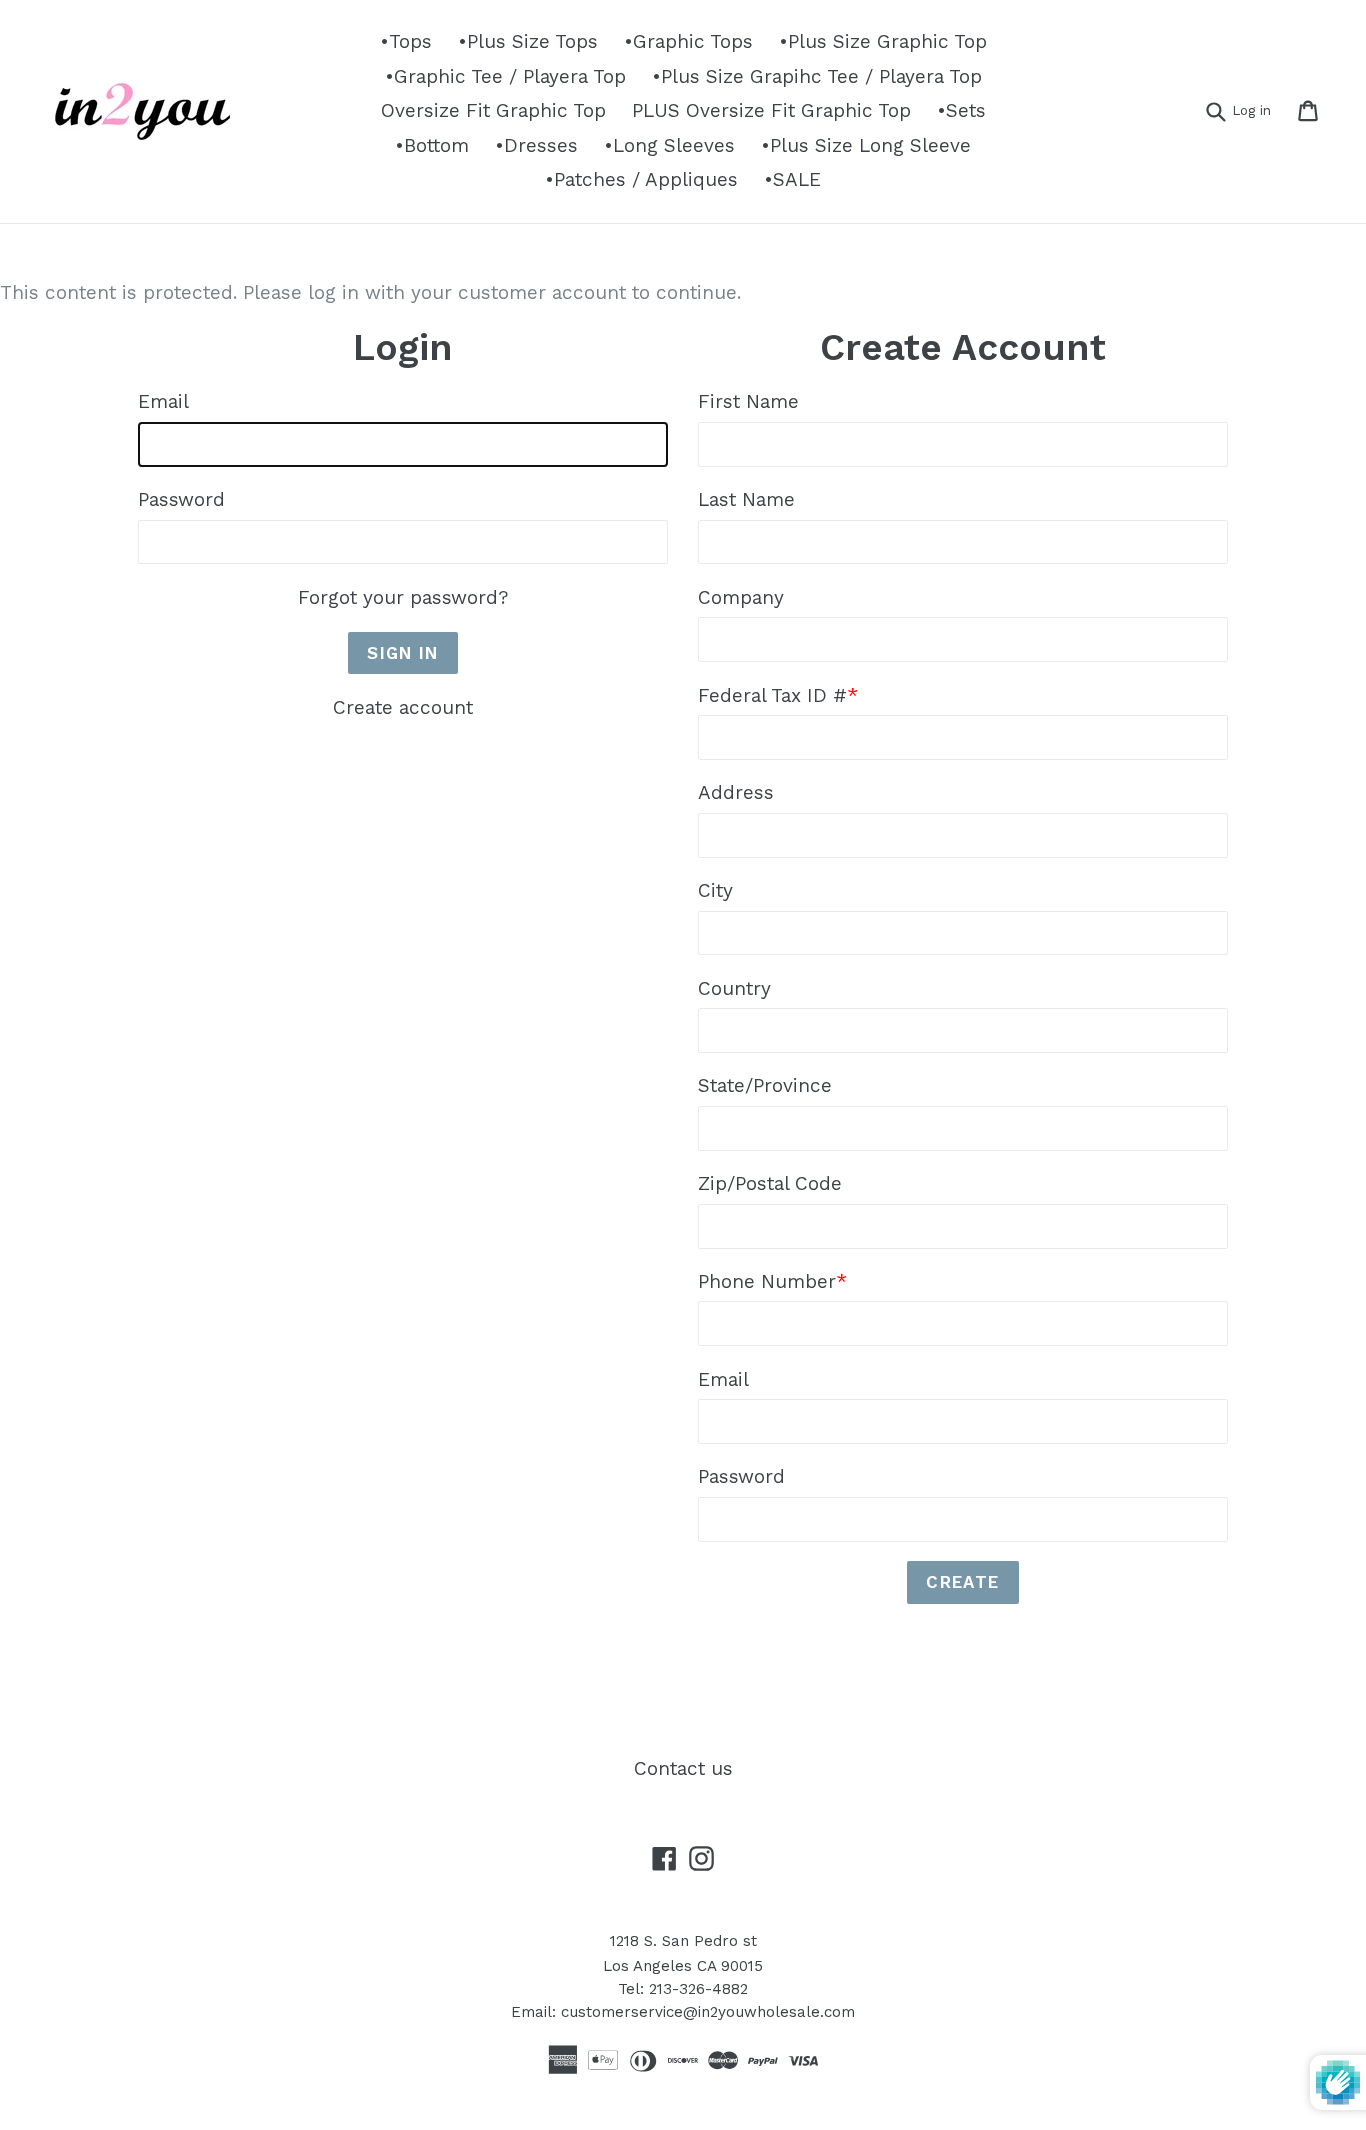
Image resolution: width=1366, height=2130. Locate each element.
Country (734, 988)
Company (741, 597)
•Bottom (432, 145)
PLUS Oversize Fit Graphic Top (771, 110)
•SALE (792, 179)
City (715, 890)
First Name (748, 401)
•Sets (961, 110)
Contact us (683, 1768)
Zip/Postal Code (770, 1183)
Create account (403, 707)
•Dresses (536, 145)
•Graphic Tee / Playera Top (505, 76)
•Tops (406, 41)
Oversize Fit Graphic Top (493, 110)
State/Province (765, 1085)
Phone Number (772, 1281)
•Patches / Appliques (641, 179)
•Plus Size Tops (528, 41)
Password (181, 499)
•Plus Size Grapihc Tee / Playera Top (817, 76)
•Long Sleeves (669, 145)
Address (736, 792)
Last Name (746, 499)
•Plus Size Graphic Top (883, 41)
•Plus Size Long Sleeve (866, 145)
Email (163, 401)
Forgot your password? (403, 597)
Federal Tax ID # (778, 695)
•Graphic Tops (688, 41)
